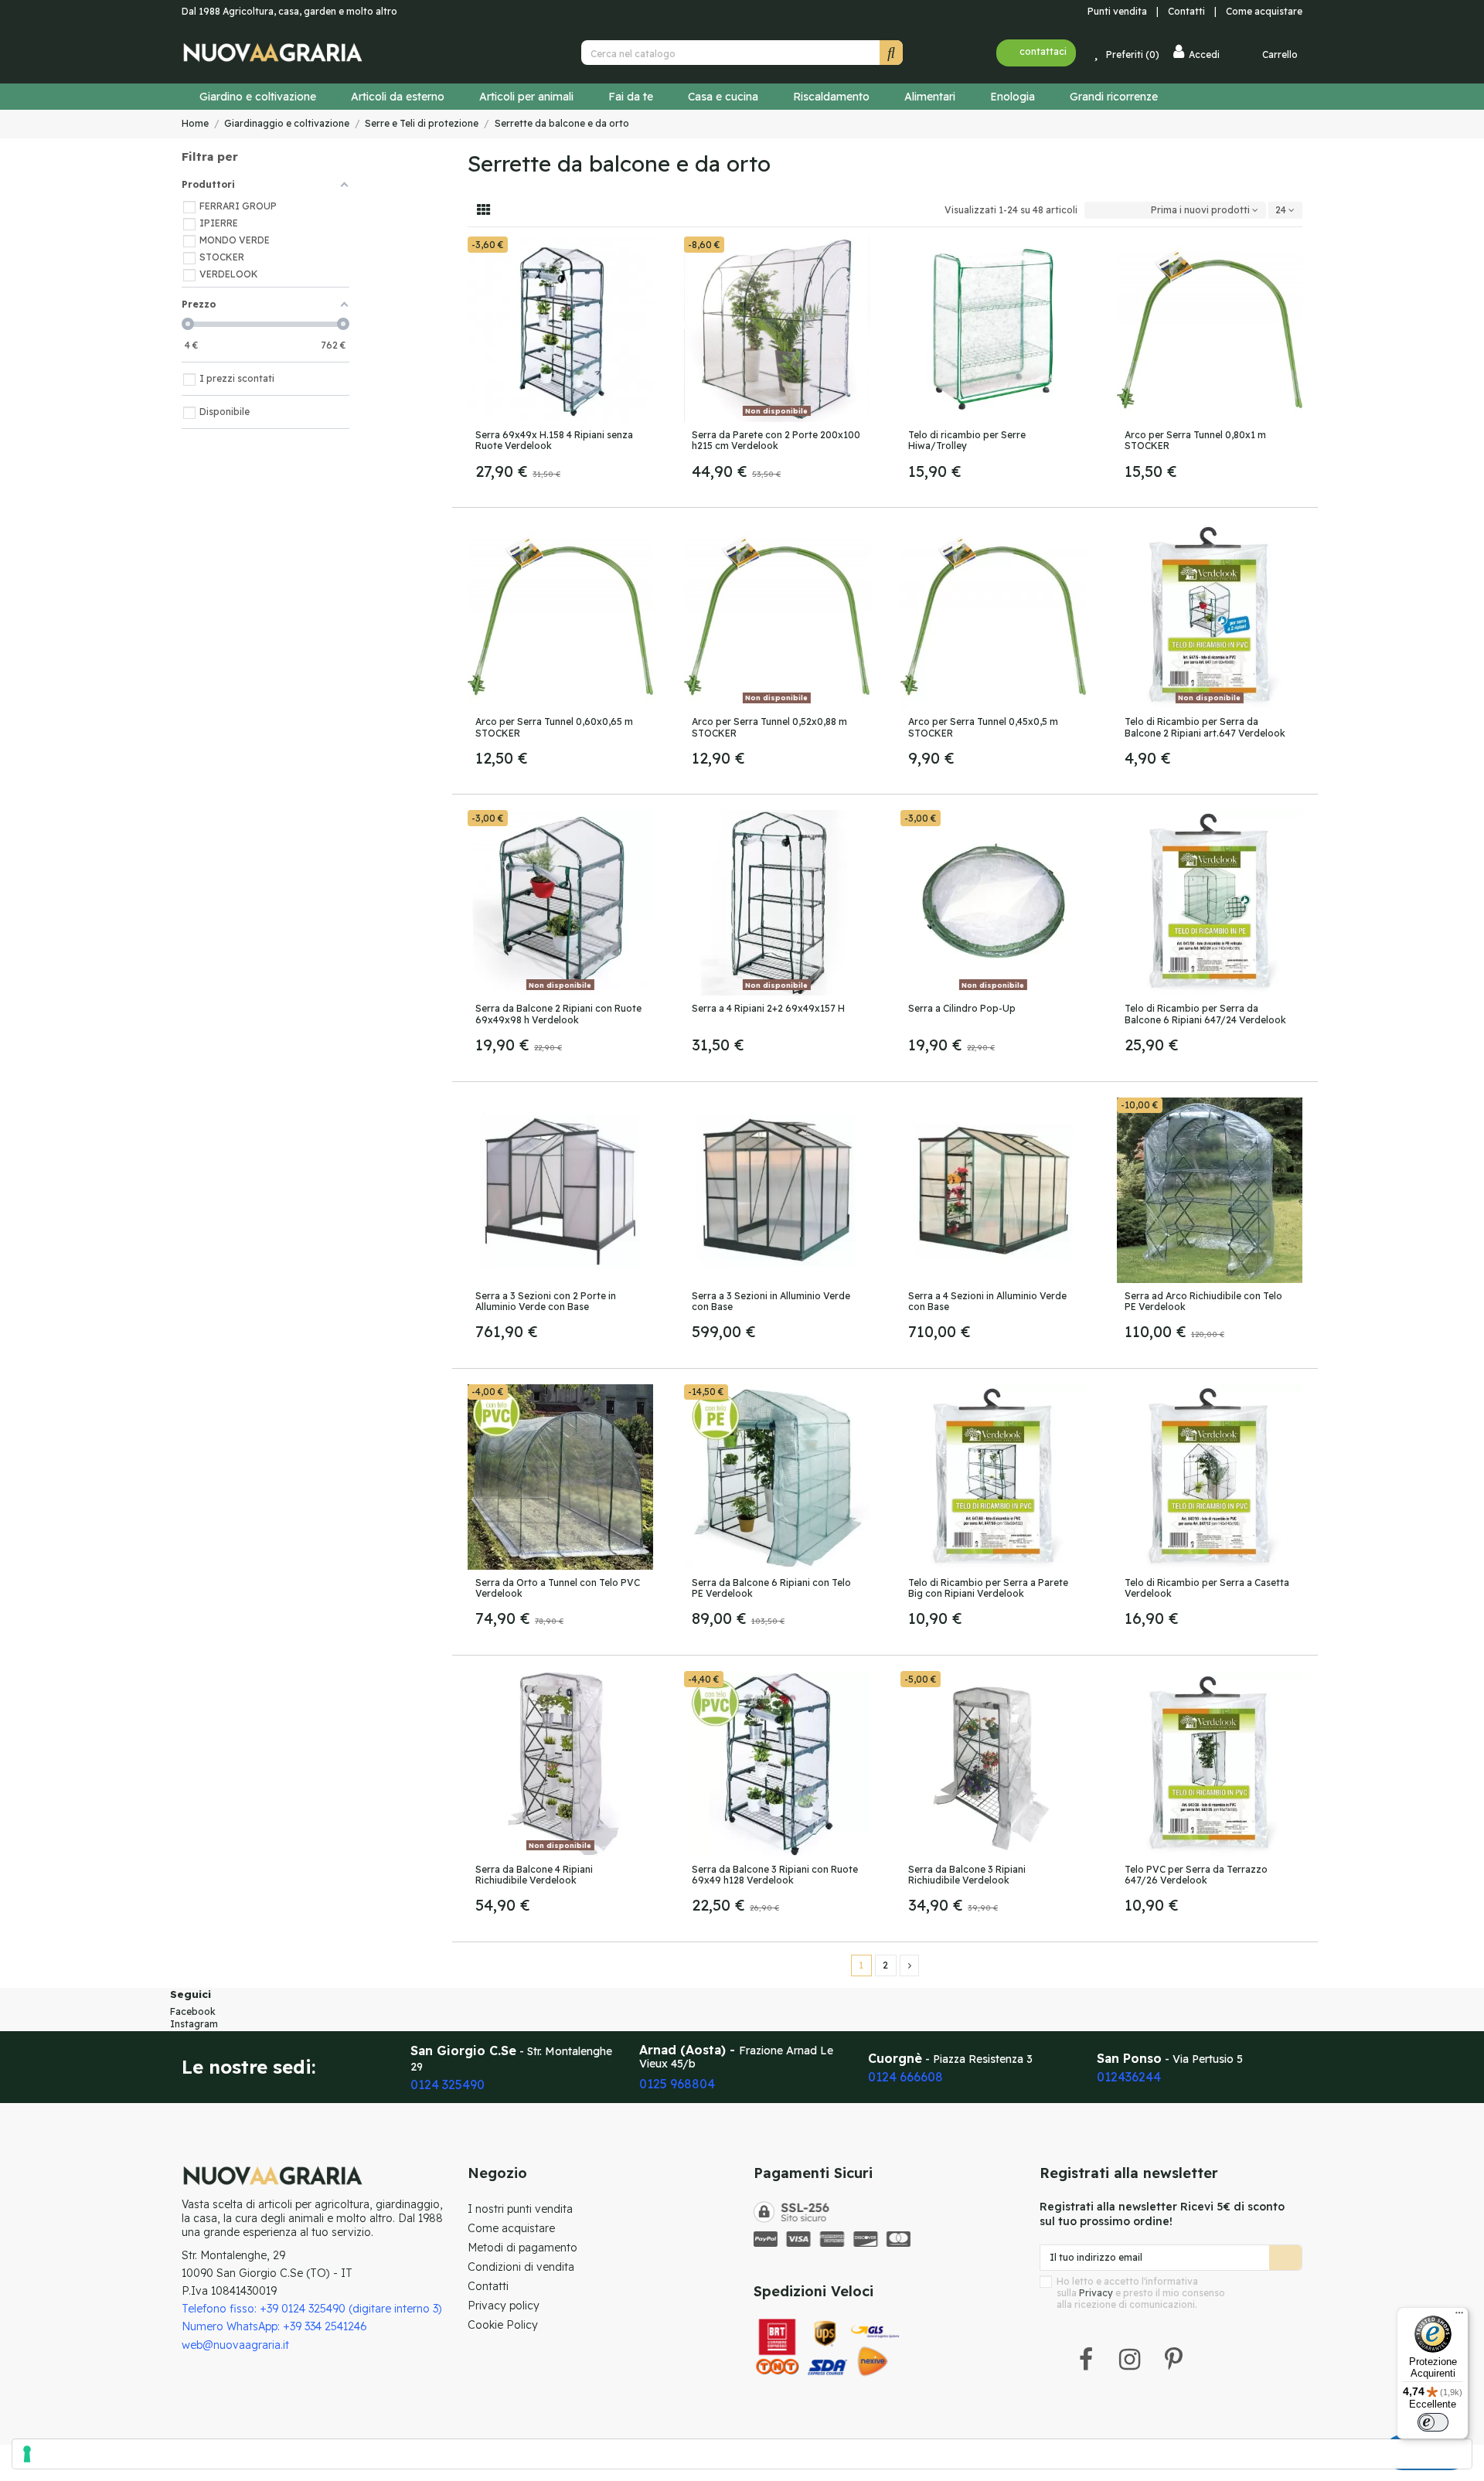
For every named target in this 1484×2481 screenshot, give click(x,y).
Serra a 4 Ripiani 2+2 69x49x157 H (768, 1008)
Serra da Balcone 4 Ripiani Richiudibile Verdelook (534, 1875)
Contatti (1190, 11)
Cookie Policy (503, 2325)
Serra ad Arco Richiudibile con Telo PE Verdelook (1203, 1301)
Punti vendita (1116, 11)
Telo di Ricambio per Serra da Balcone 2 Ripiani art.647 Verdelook (1205, 727)
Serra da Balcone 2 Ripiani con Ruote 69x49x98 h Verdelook (558, 1014)
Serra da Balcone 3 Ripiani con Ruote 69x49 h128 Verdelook (775, 1875)
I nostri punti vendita (520, 2209)
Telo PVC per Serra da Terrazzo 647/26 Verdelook (1196, 1875)
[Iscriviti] (1285, 2258)
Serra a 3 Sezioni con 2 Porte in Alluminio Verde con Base (546, 1301)
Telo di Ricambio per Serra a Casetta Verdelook (1207, 1588)
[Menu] (1459, 2316)
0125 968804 (677, 2084)
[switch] (1433, 2422)
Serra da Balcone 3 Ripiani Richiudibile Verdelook (967, 1875)
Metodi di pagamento (522, 2248)
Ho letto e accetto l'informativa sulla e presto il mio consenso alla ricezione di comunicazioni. (1141, 2293)
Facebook (193, 2011)
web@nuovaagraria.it (235, 2345)
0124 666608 (905, 2077)
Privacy (1096, 2293)
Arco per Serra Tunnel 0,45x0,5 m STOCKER (983, 727)
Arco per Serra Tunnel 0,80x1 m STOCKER (1195, 440)
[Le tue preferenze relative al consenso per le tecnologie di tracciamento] (742, 2454)
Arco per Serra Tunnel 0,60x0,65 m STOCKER (554, 727)
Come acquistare (1264, 11)
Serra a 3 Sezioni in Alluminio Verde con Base (771, 1301)
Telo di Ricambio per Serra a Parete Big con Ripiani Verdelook (988, 1588)
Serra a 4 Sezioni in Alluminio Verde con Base (987, 1301)
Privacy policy (504, 2306)
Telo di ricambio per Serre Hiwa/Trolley (967, 440)
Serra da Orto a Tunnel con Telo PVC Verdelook (558, 1588)
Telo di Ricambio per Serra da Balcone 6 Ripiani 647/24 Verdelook (1205, 1014)
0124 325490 (448, 2085)
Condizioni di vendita (521, 2267)
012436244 (1129, 2077)
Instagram (194, 2024)
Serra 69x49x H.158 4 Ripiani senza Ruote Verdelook (554, 440)
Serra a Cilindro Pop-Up (962, 1008)
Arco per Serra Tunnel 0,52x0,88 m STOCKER (769, 727)
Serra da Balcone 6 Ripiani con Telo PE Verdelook (771, 1588)
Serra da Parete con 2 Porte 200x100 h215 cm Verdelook (776, 440)
